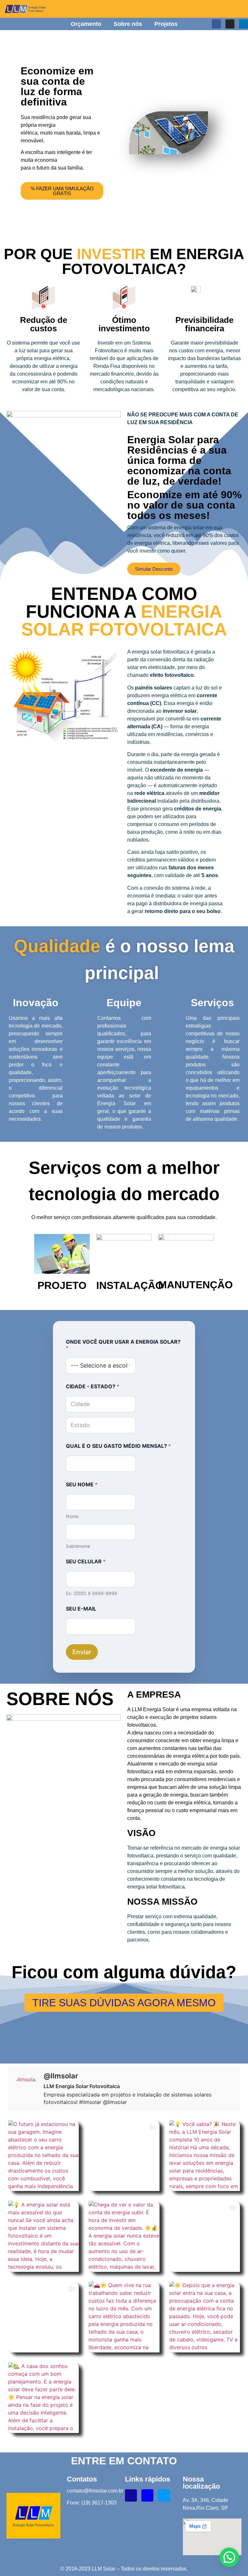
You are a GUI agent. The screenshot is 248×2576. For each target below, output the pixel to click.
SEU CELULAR (86, 1562)
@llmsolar (61, 2076)
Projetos (166, 24)
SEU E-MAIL (81, 1609)
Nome (72, 1516)
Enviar (82, 1652)
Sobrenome (78, 1546)
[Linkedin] (243, 24)
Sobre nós (128, 24)
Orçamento (86, 24)
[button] (229, 2557)
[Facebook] (216, 24)
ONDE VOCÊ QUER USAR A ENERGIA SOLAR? (123, 1345)
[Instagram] (230, 24)
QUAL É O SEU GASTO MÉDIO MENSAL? (118, 1446)
